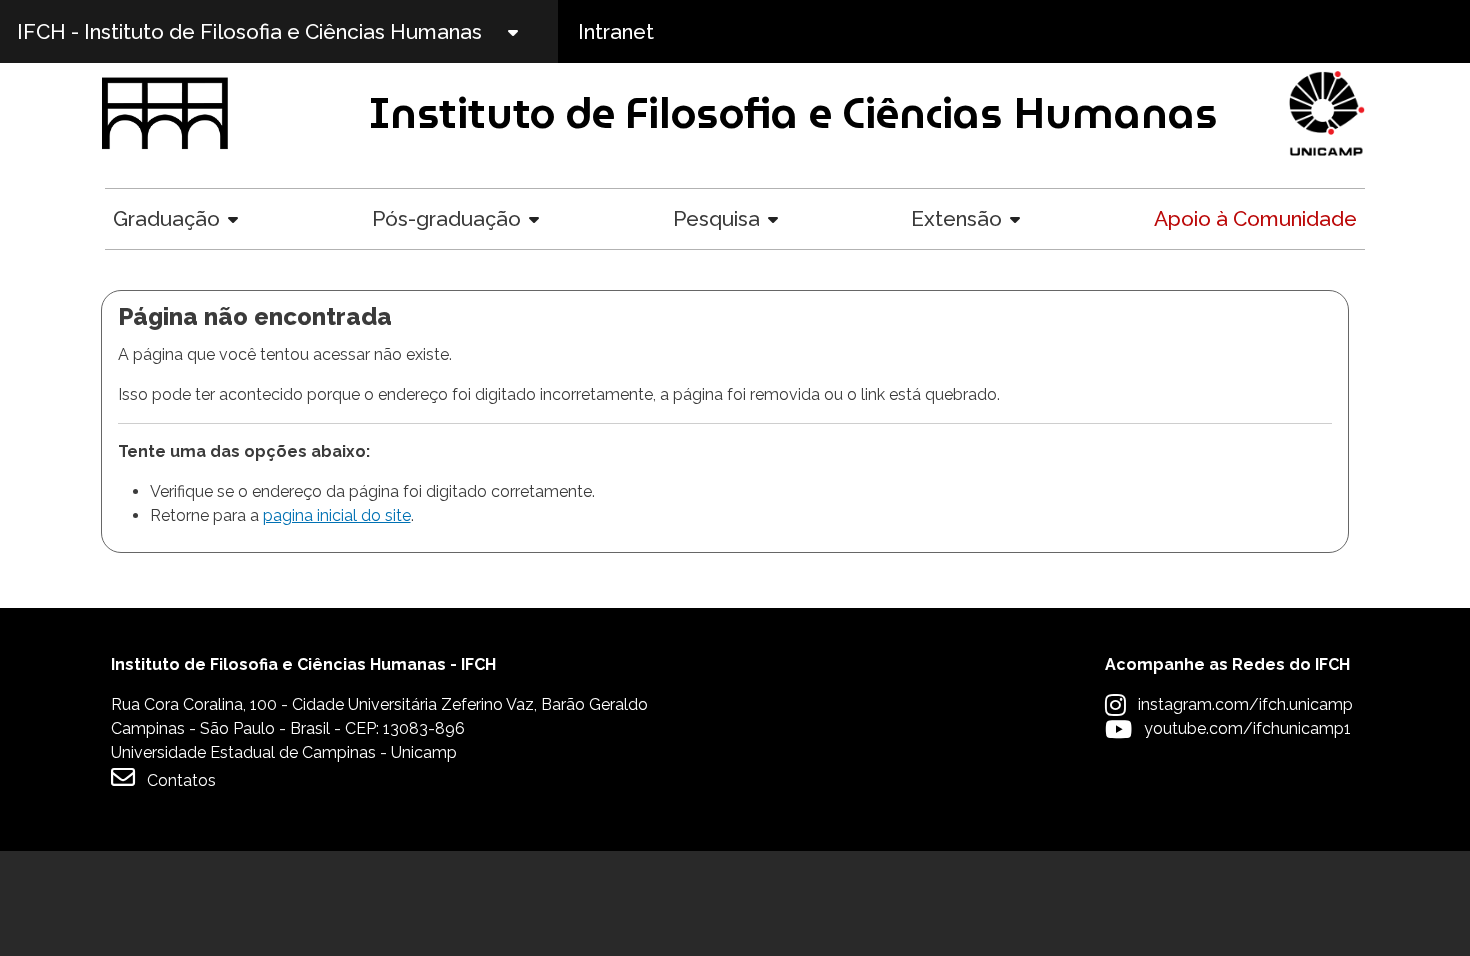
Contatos (181, 780)
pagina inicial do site (337, 515)
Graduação (166, 218)
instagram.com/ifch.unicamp (1245, 704)
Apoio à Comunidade (1255, 218)
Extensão (956, 218)
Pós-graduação (446, 218)
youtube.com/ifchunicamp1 (1247, 728)
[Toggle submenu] (530, 31)
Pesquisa (716, 218)
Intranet (616, 31)
